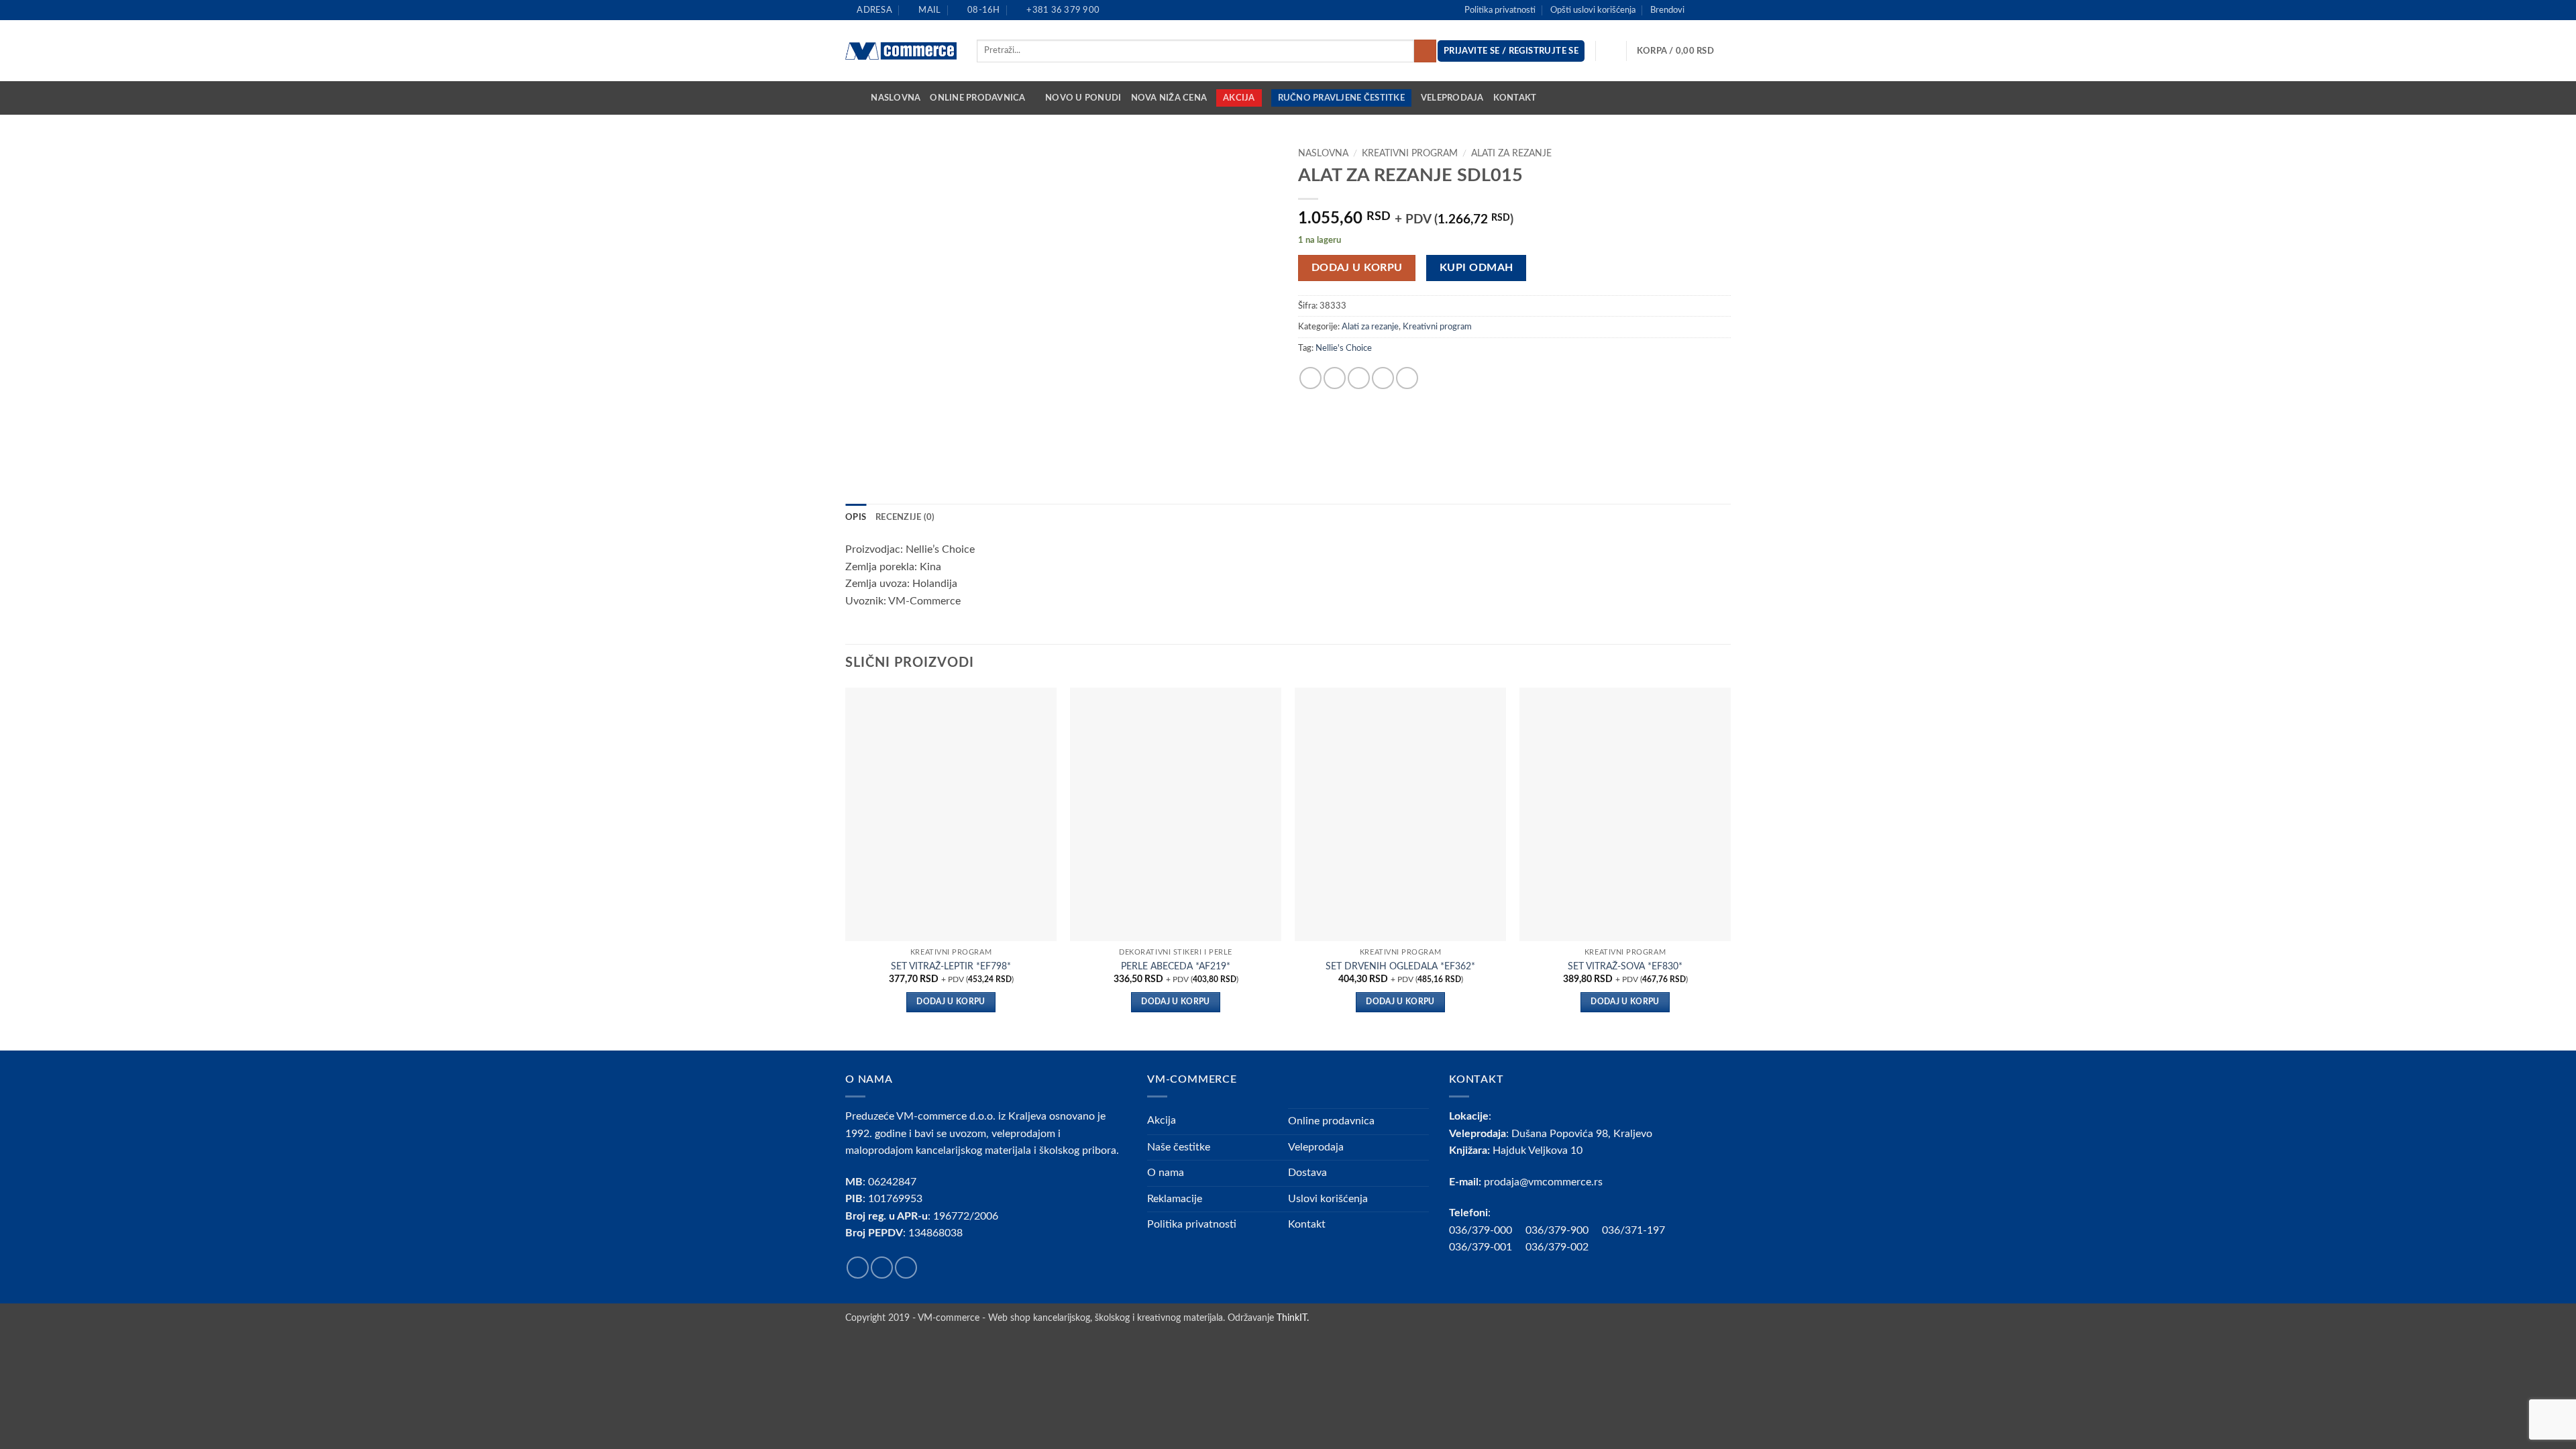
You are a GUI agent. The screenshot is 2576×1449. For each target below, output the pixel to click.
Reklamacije (1175, 1199)
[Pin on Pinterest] (1383, 378)
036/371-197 (1633, 1230)
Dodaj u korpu (1357, 268)
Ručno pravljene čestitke (1341, 98)
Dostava (1307, 1173)
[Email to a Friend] (1359, 378)
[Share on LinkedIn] (1407, 378)
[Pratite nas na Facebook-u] (1699, 10)
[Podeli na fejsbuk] (1310, 378)
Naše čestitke (1179, 1147)
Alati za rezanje (1511, 154)
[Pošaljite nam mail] (1724, 10)
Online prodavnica (977, 98)
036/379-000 (1487, 1230)
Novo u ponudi (1083, 98)
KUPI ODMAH (1477, 268)
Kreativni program (1410, 154)
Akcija (1239, 98)
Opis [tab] (856, 517)
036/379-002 (1564, 1247)
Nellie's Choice (1344, 348)
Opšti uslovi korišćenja (1593, 10)
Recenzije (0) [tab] (905, 517)
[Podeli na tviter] (1335, 378)
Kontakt (1515, 98)
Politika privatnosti (1500, 10)
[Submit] (1425, 51)
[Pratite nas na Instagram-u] (1711, 10)
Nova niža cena (1169, 98)
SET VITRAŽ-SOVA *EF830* (1625, 966)
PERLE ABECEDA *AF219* (1176, 966)
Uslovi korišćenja (1328, 1199)
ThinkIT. (1293, 1318)
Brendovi (1667, 10)
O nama (1166, 1173)
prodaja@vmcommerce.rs (1543, 1182)
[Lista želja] (1611, 51)
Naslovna (896, 98)
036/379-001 (1487, 1247)
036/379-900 (1558, 1230)
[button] (1684, 51)
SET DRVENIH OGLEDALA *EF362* (1400, 966)
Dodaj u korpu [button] (951, 1002)
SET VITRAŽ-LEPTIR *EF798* (951, 966)
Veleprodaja (1452, 98)
